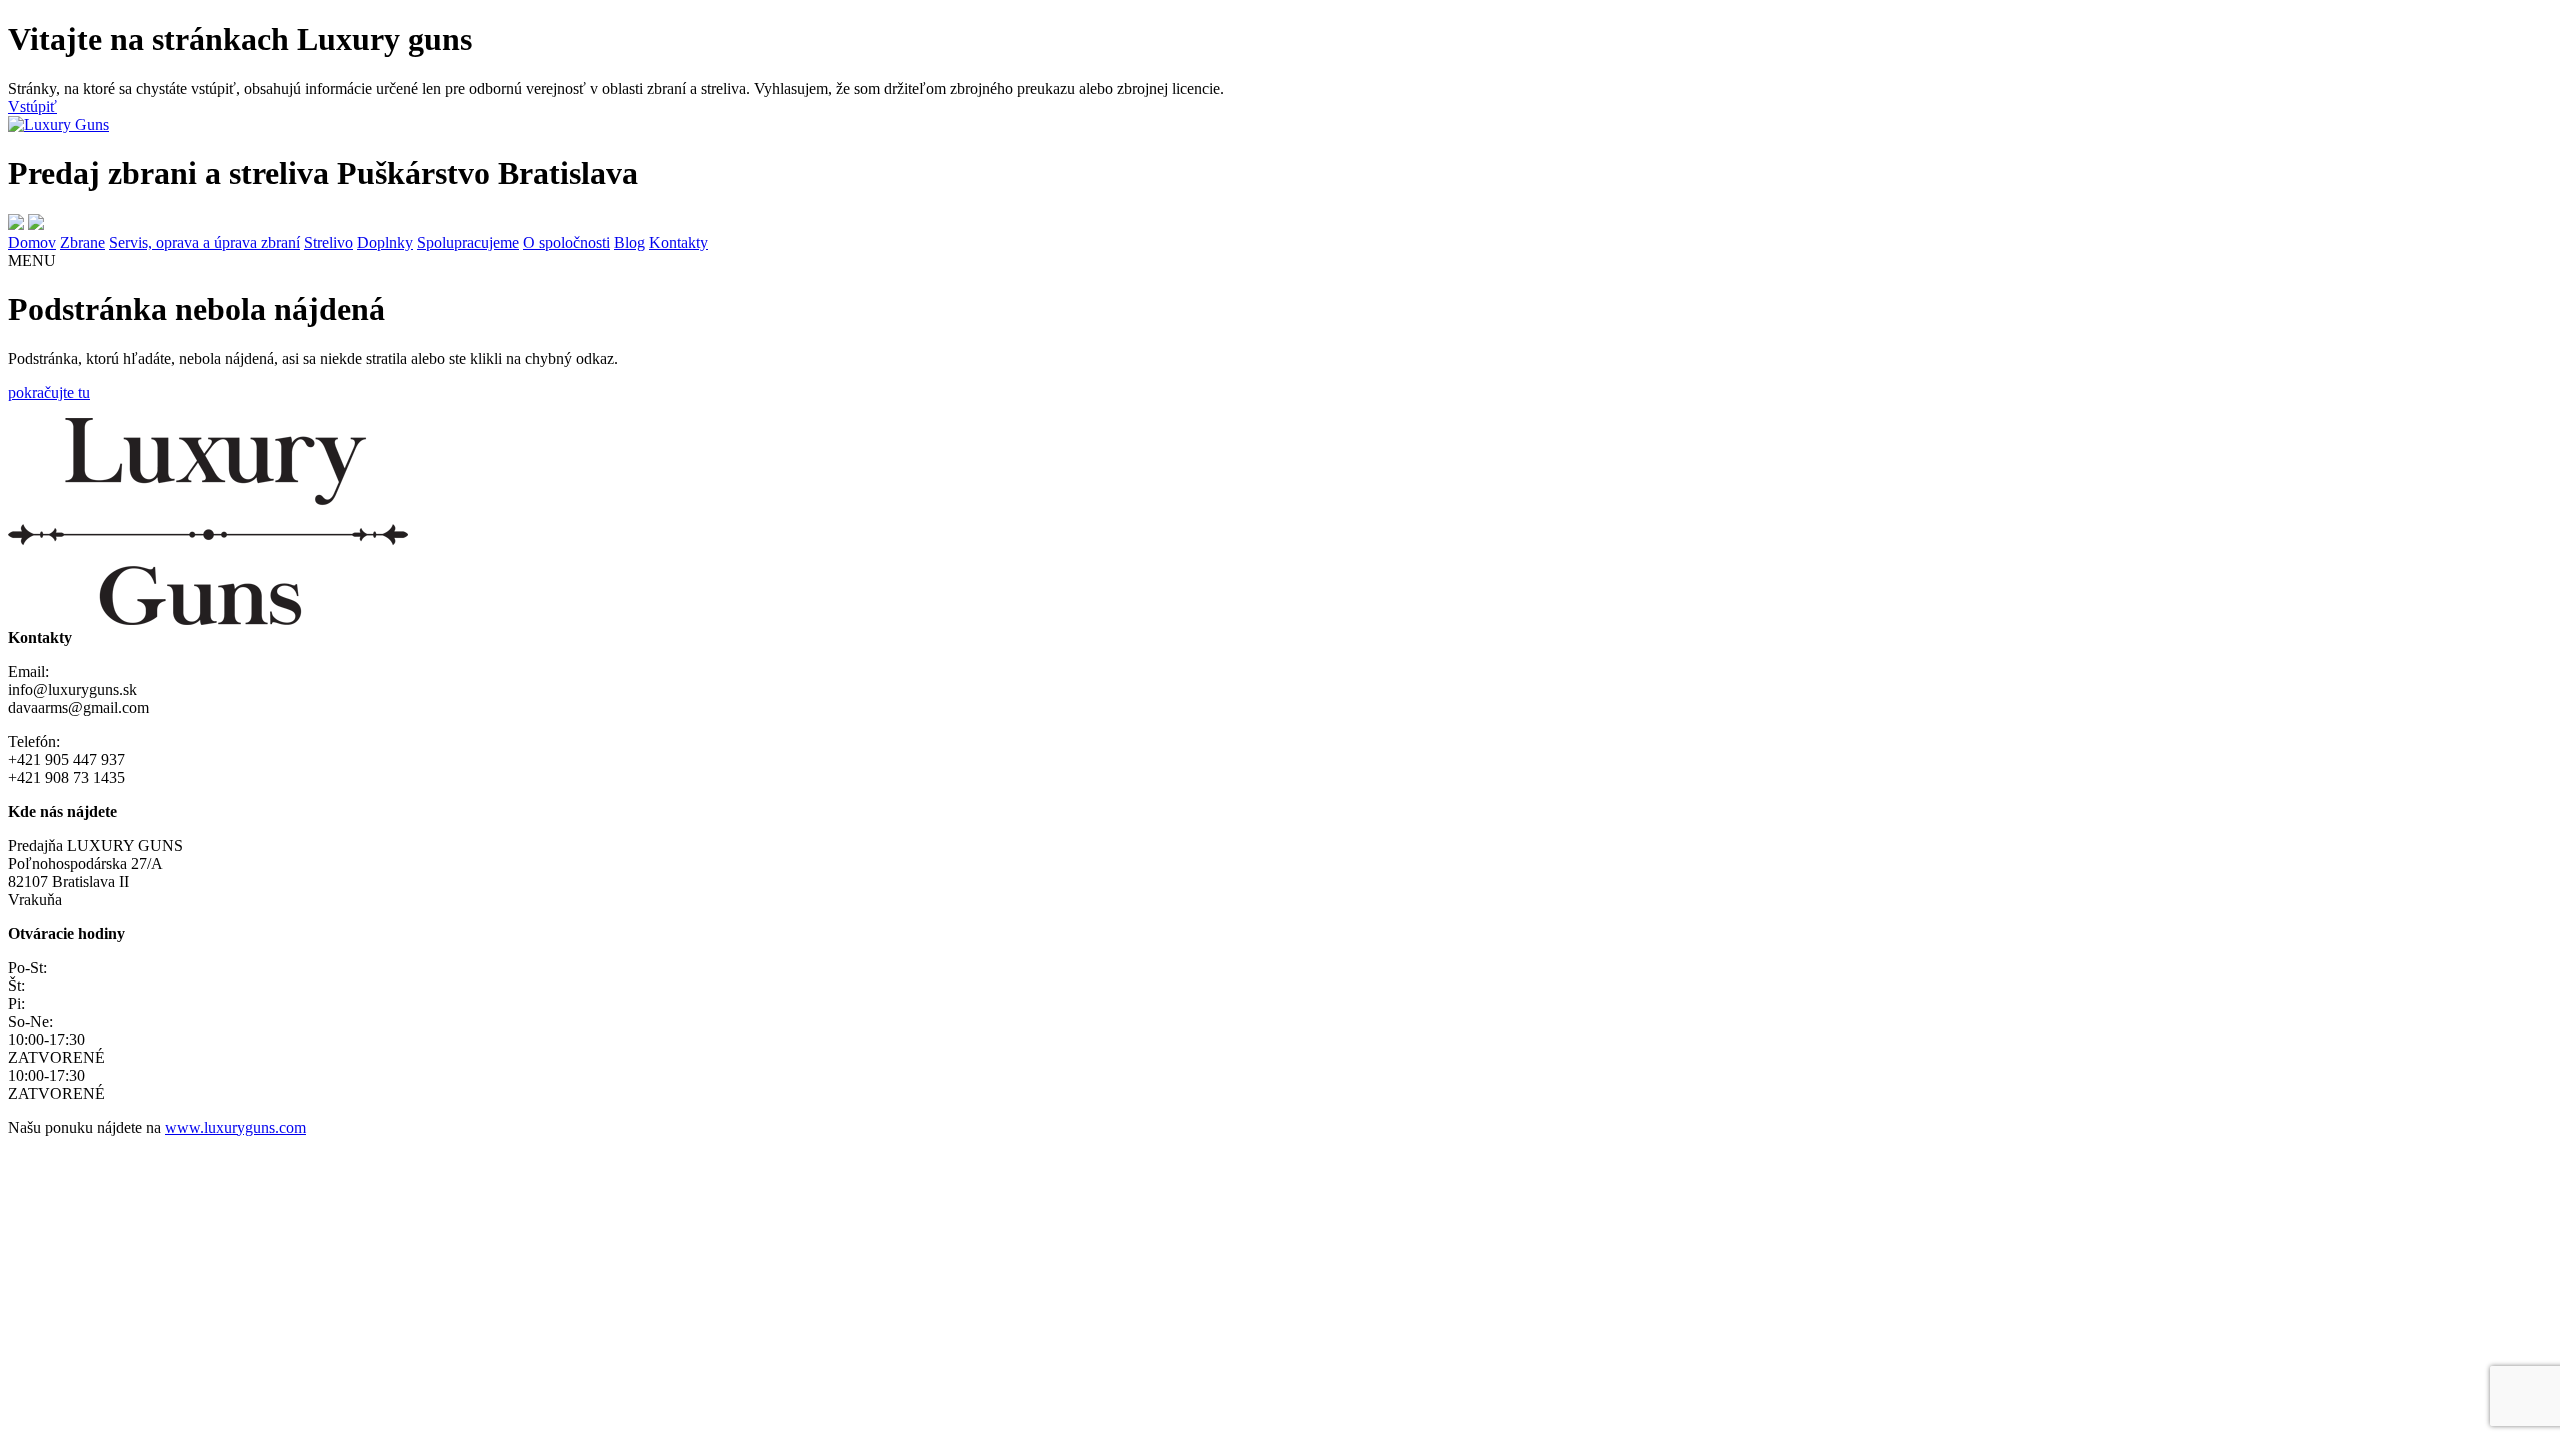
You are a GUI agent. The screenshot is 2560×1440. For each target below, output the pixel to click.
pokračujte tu (49, 392)
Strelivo (328, 242)
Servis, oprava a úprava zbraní (204, 242)
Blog (629, 242)
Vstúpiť (32, 106)
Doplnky (385, 242)
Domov (32, 242)
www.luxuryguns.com (235, 1127)
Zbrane (82, 242)
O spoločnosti (566, 242)
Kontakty (678, 242)
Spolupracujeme (468, 242)
